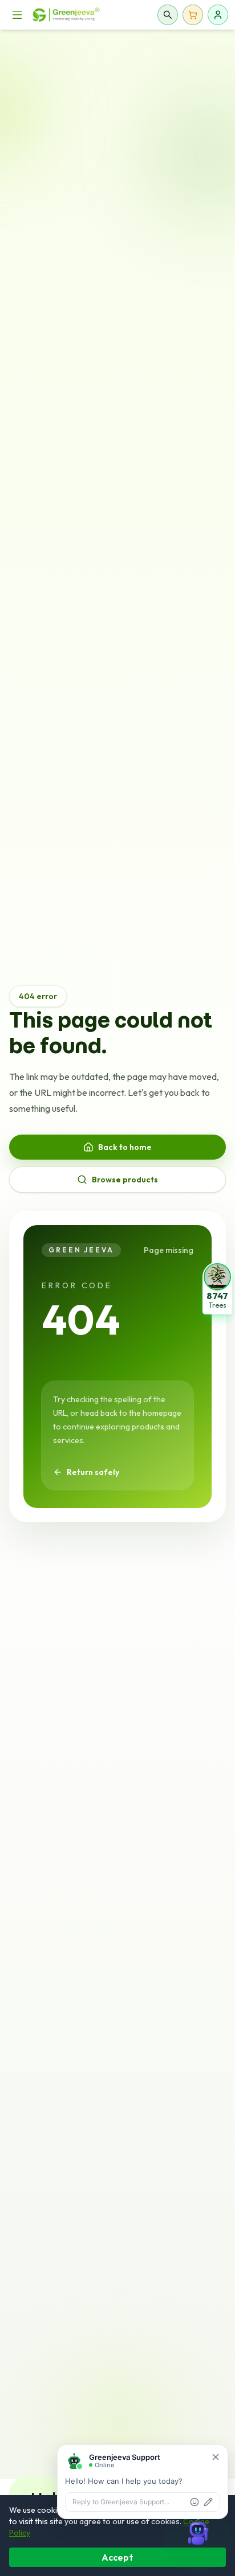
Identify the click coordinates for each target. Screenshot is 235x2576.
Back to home (125, 1147)
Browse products (125, 1180)
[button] (217, 1288)
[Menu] (17, 15)
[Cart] (193, 15)
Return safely (93, 1472)
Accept (117, 2557)
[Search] (168, 15)
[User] (218, 15)
